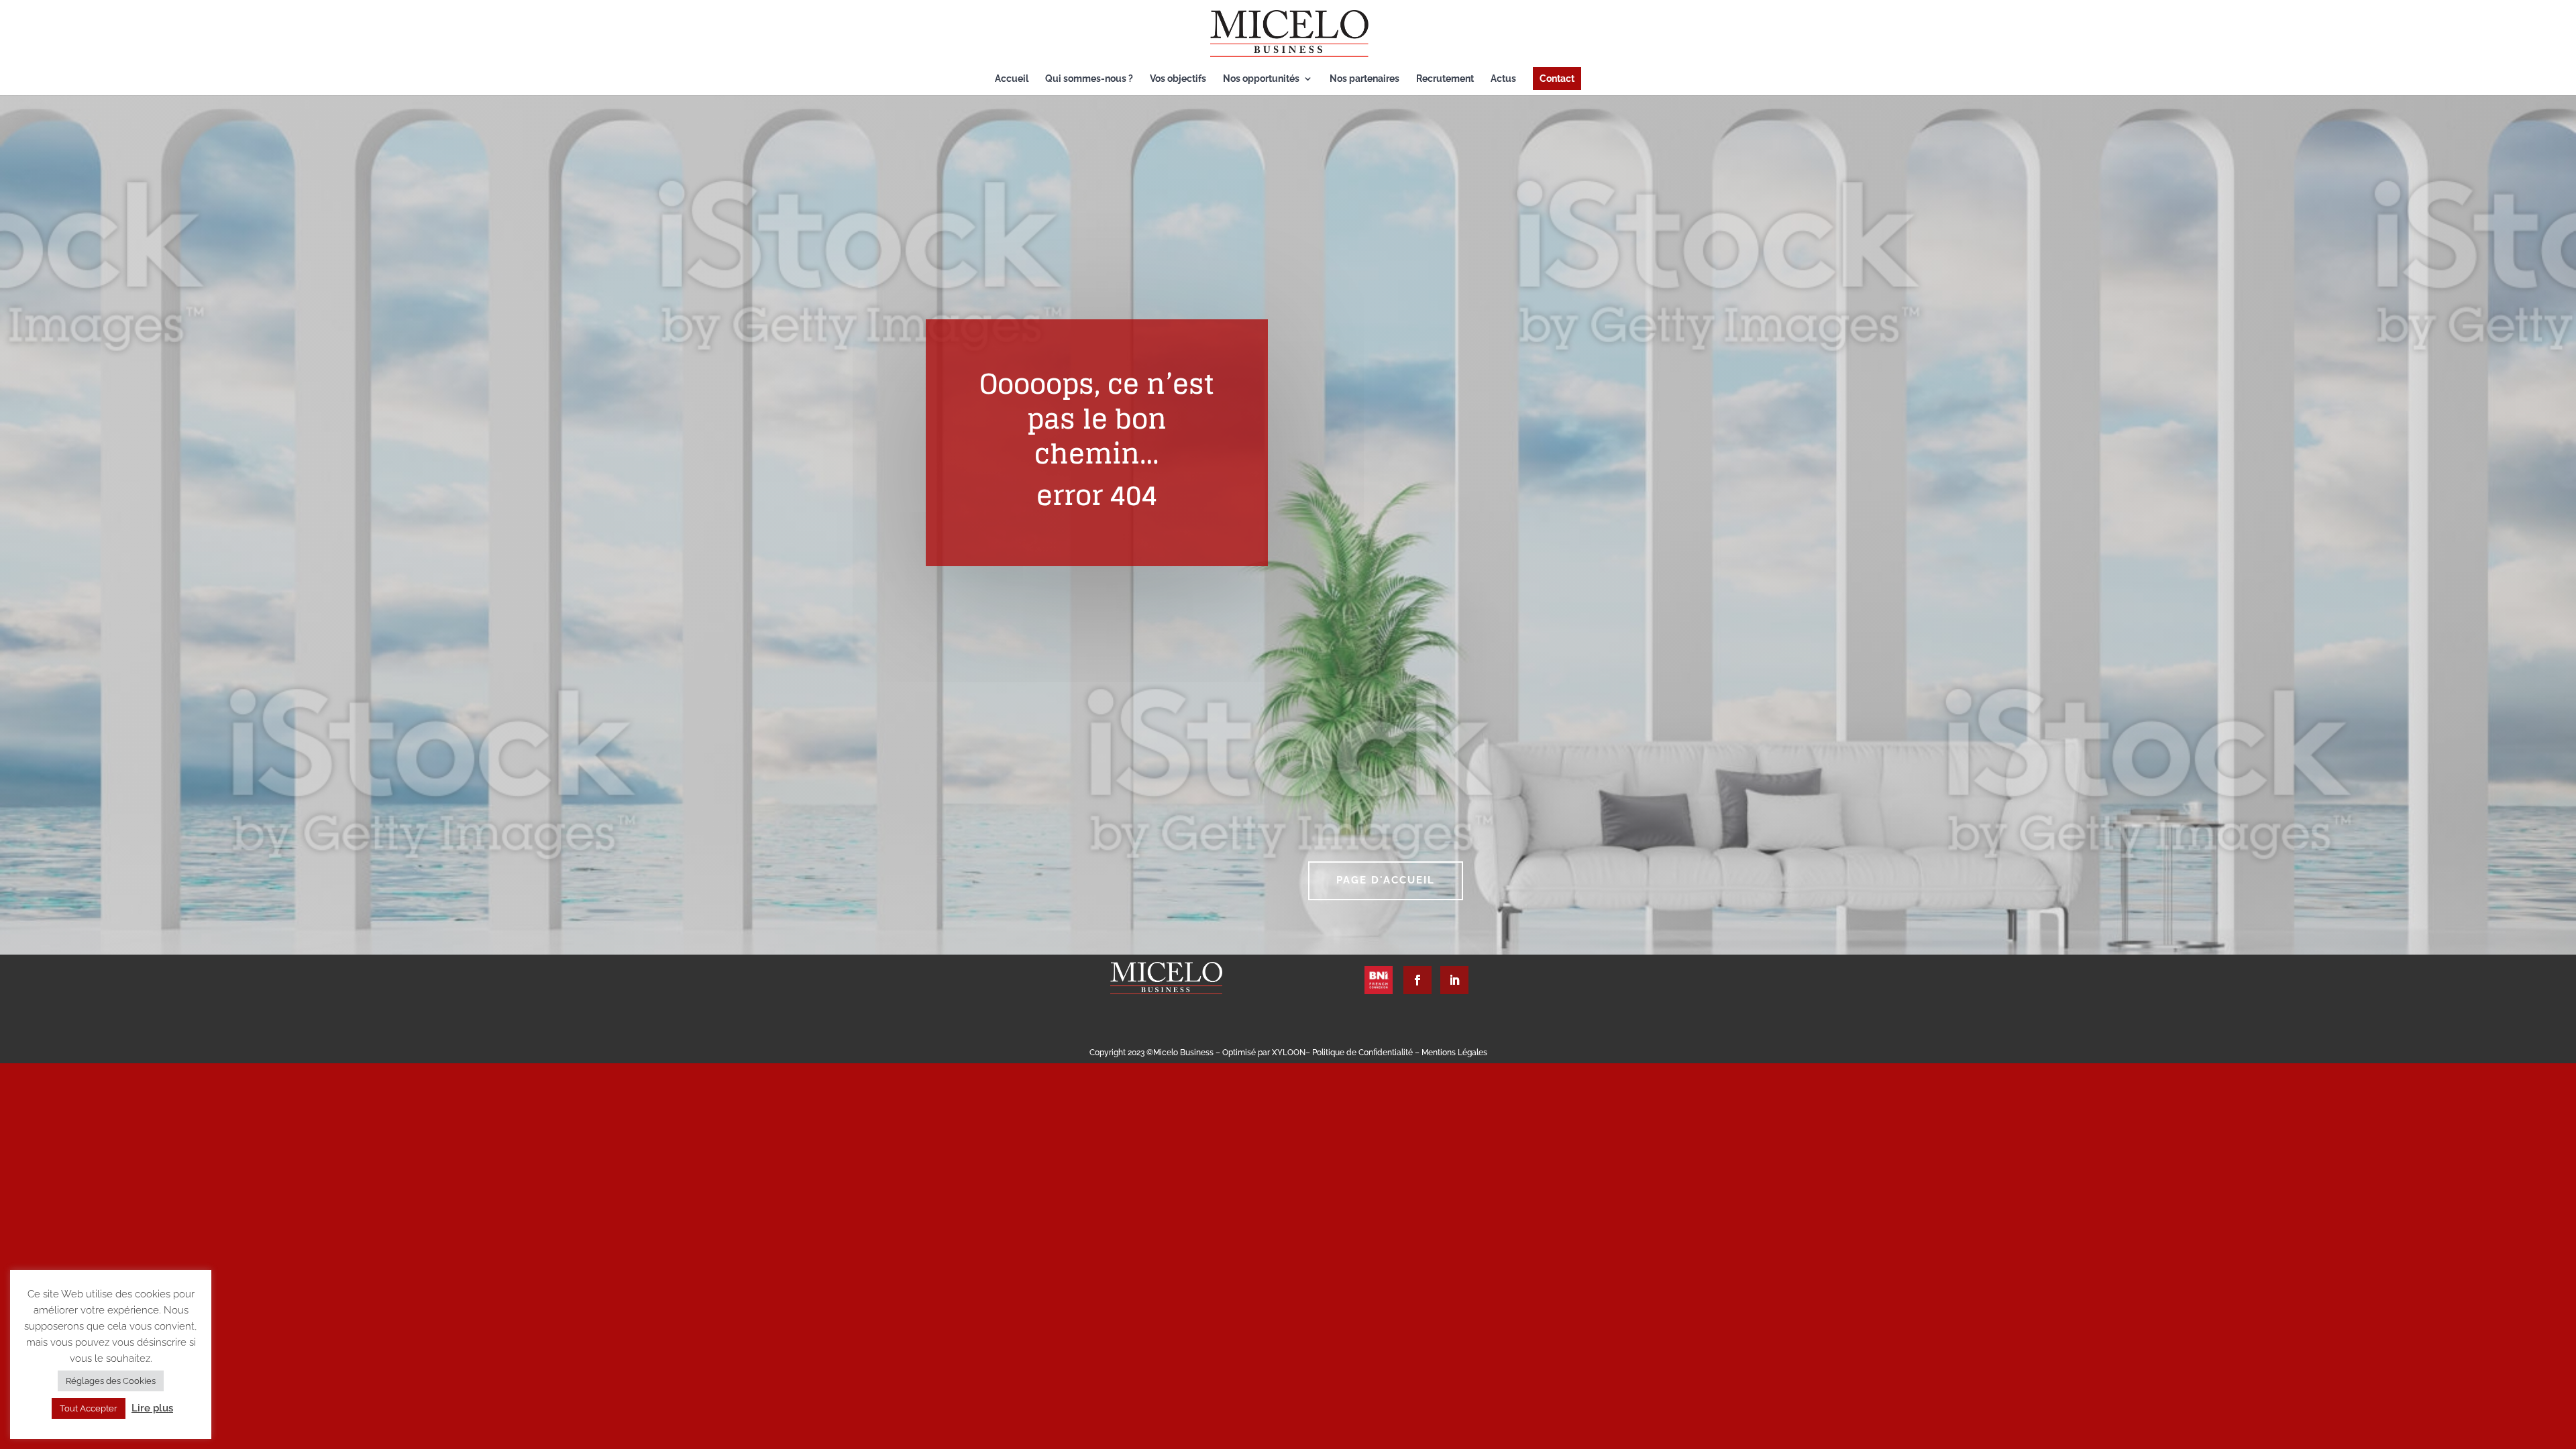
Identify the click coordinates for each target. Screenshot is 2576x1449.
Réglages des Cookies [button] (111, 1381)
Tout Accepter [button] (89, 1408)
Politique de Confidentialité (1363, 1053)
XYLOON (1289, 1053)
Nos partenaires (1364, 79)
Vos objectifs (1178, 79)
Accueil (1012, 79)
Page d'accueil (1386, 880)
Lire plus (152, 1408)
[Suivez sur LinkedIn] (1454, 980)
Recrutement (1445, 79)
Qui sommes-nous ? (1089, 79)
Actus (1503, 79)
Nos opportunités (1261, 79)
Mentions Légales (1454, 1053)
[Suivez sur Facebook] (1417, 980)
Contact (1557, 78)
